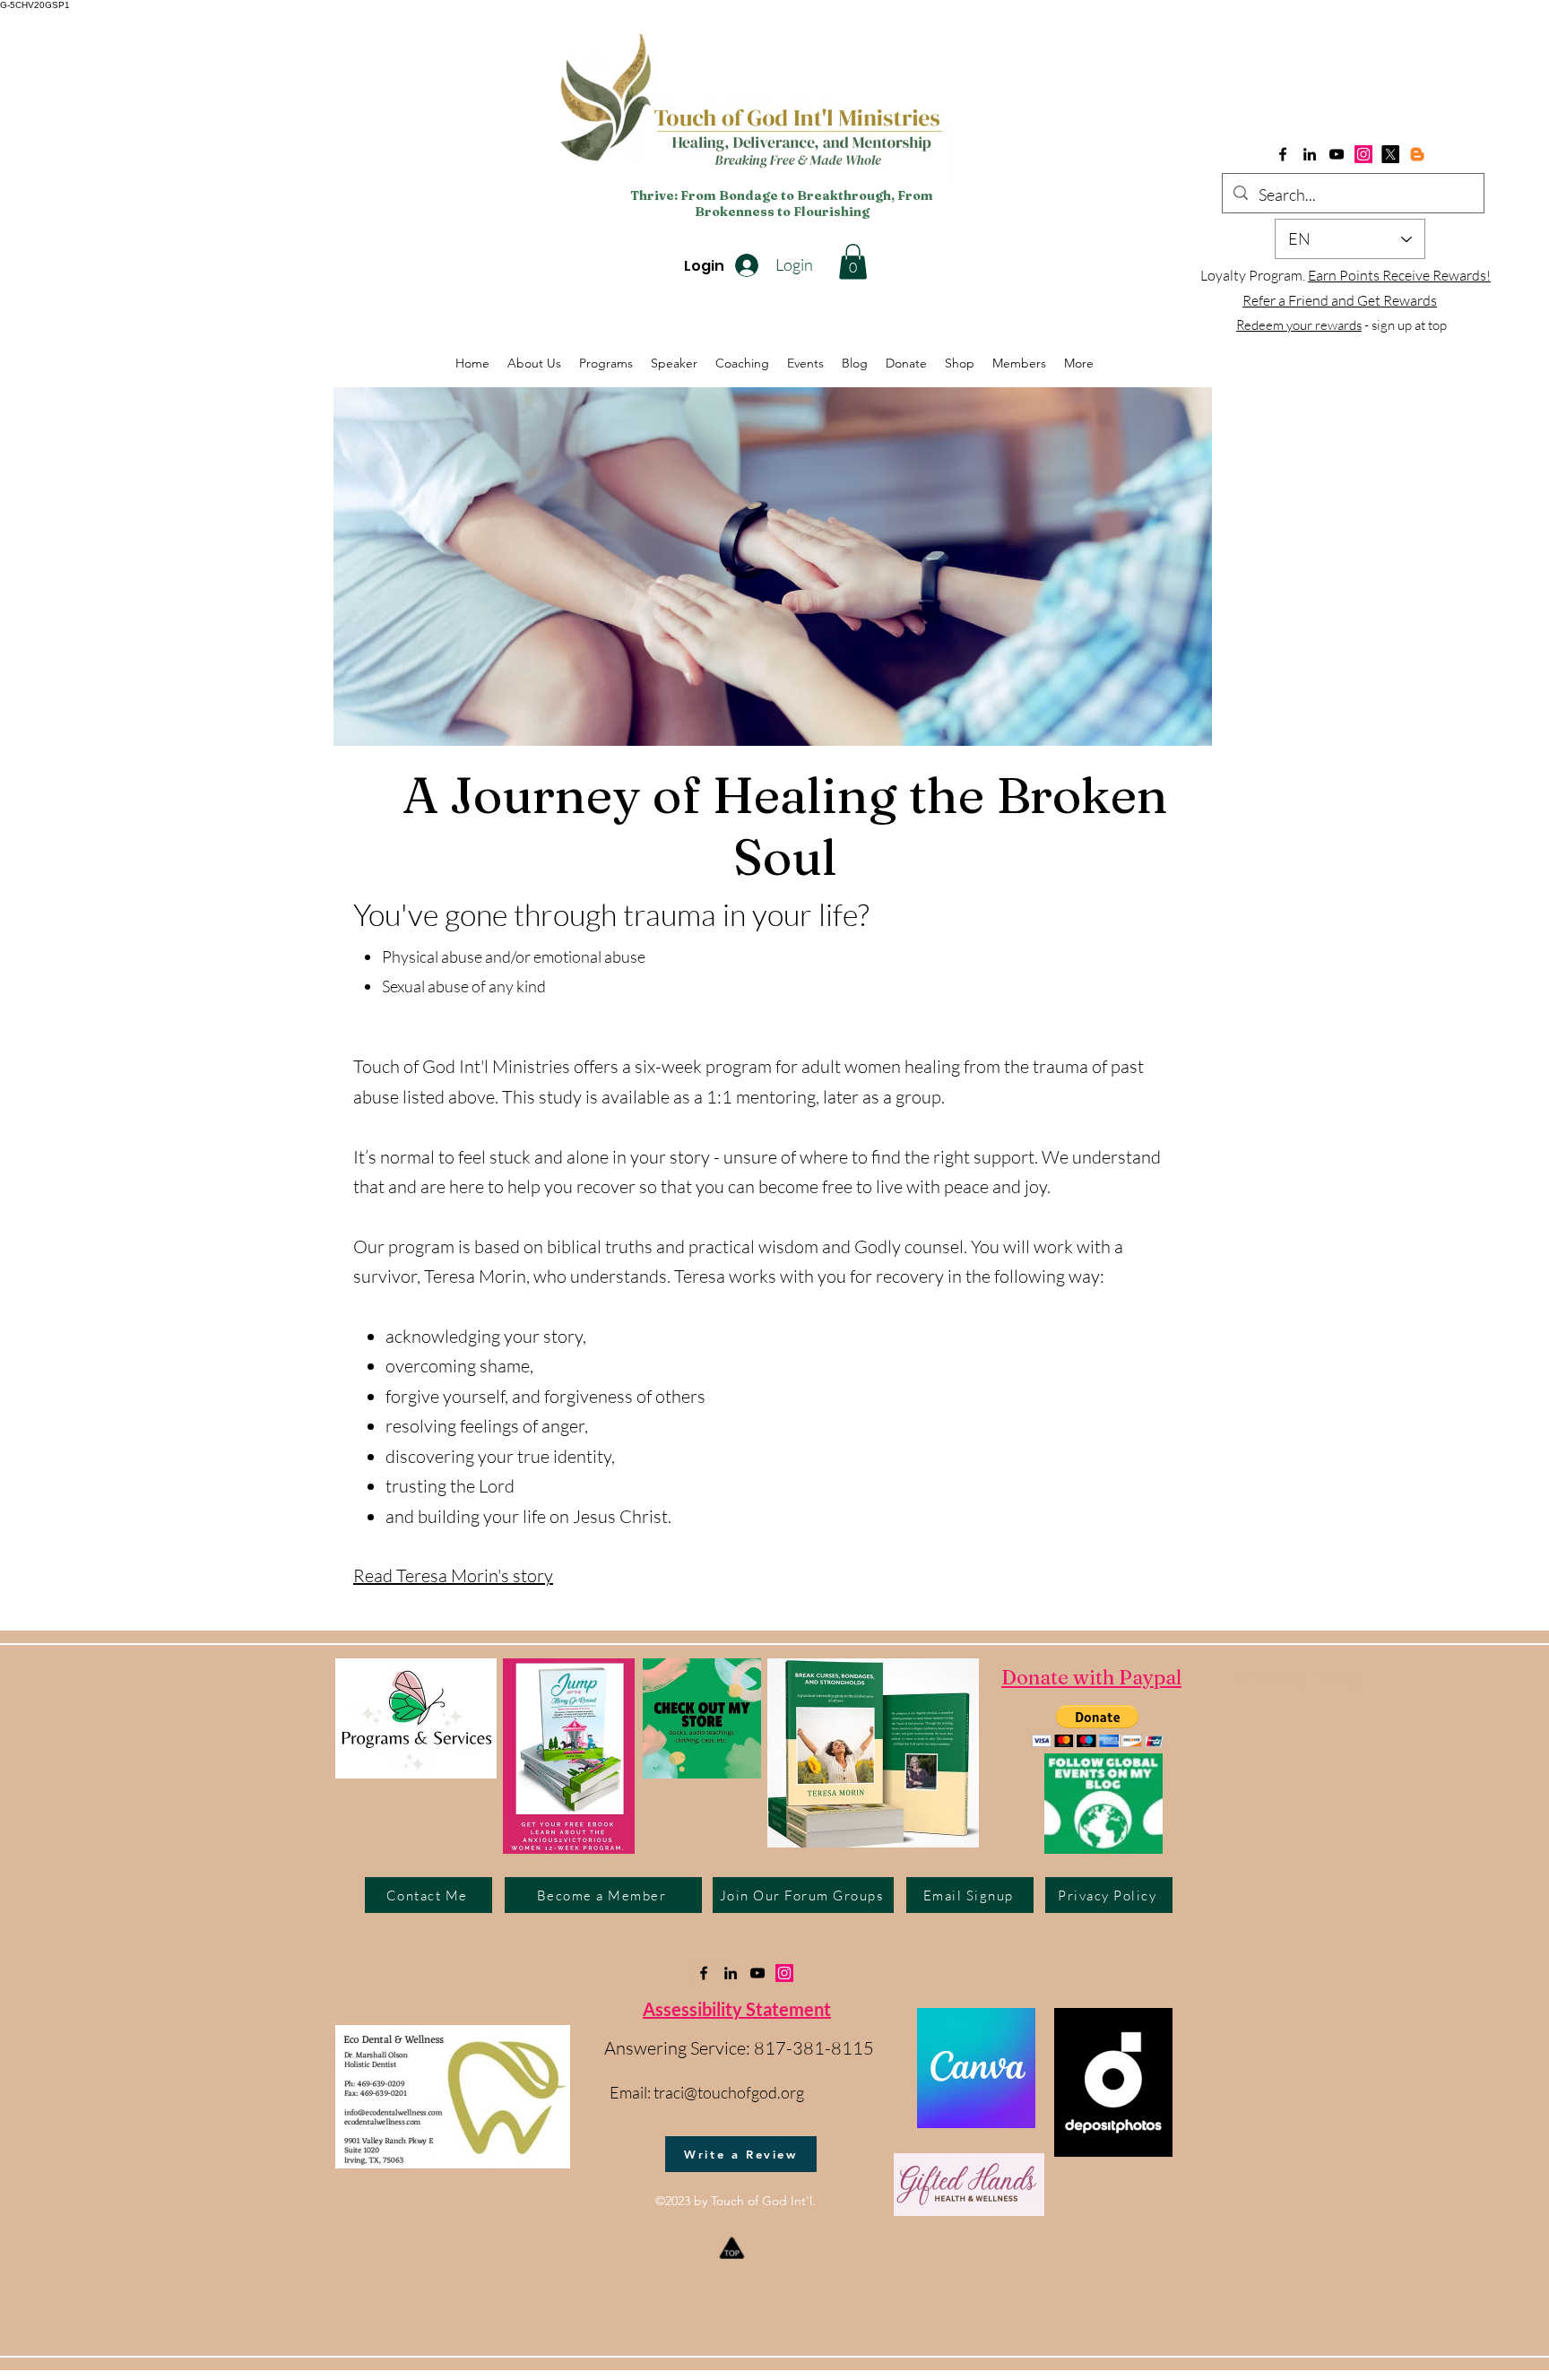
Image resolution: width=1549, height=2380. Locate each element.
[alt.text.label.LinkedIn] (1310, 154)
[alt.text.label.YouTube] (1337, 154)
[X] (1390, 154)
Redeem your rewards (1299, 325)
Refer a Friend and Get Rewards (1340, 300)
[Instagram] (1363, 154)
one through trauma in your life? (665, 914)
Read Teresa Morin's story (453, 1575)
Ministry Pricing (1299, 1677)
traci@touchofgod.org (729, 2092)
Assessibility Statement (737, 2009)
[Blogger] (1417, 154)
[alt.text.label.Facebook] (1283, 154)
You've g (407, 914)
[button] (853, 261)
